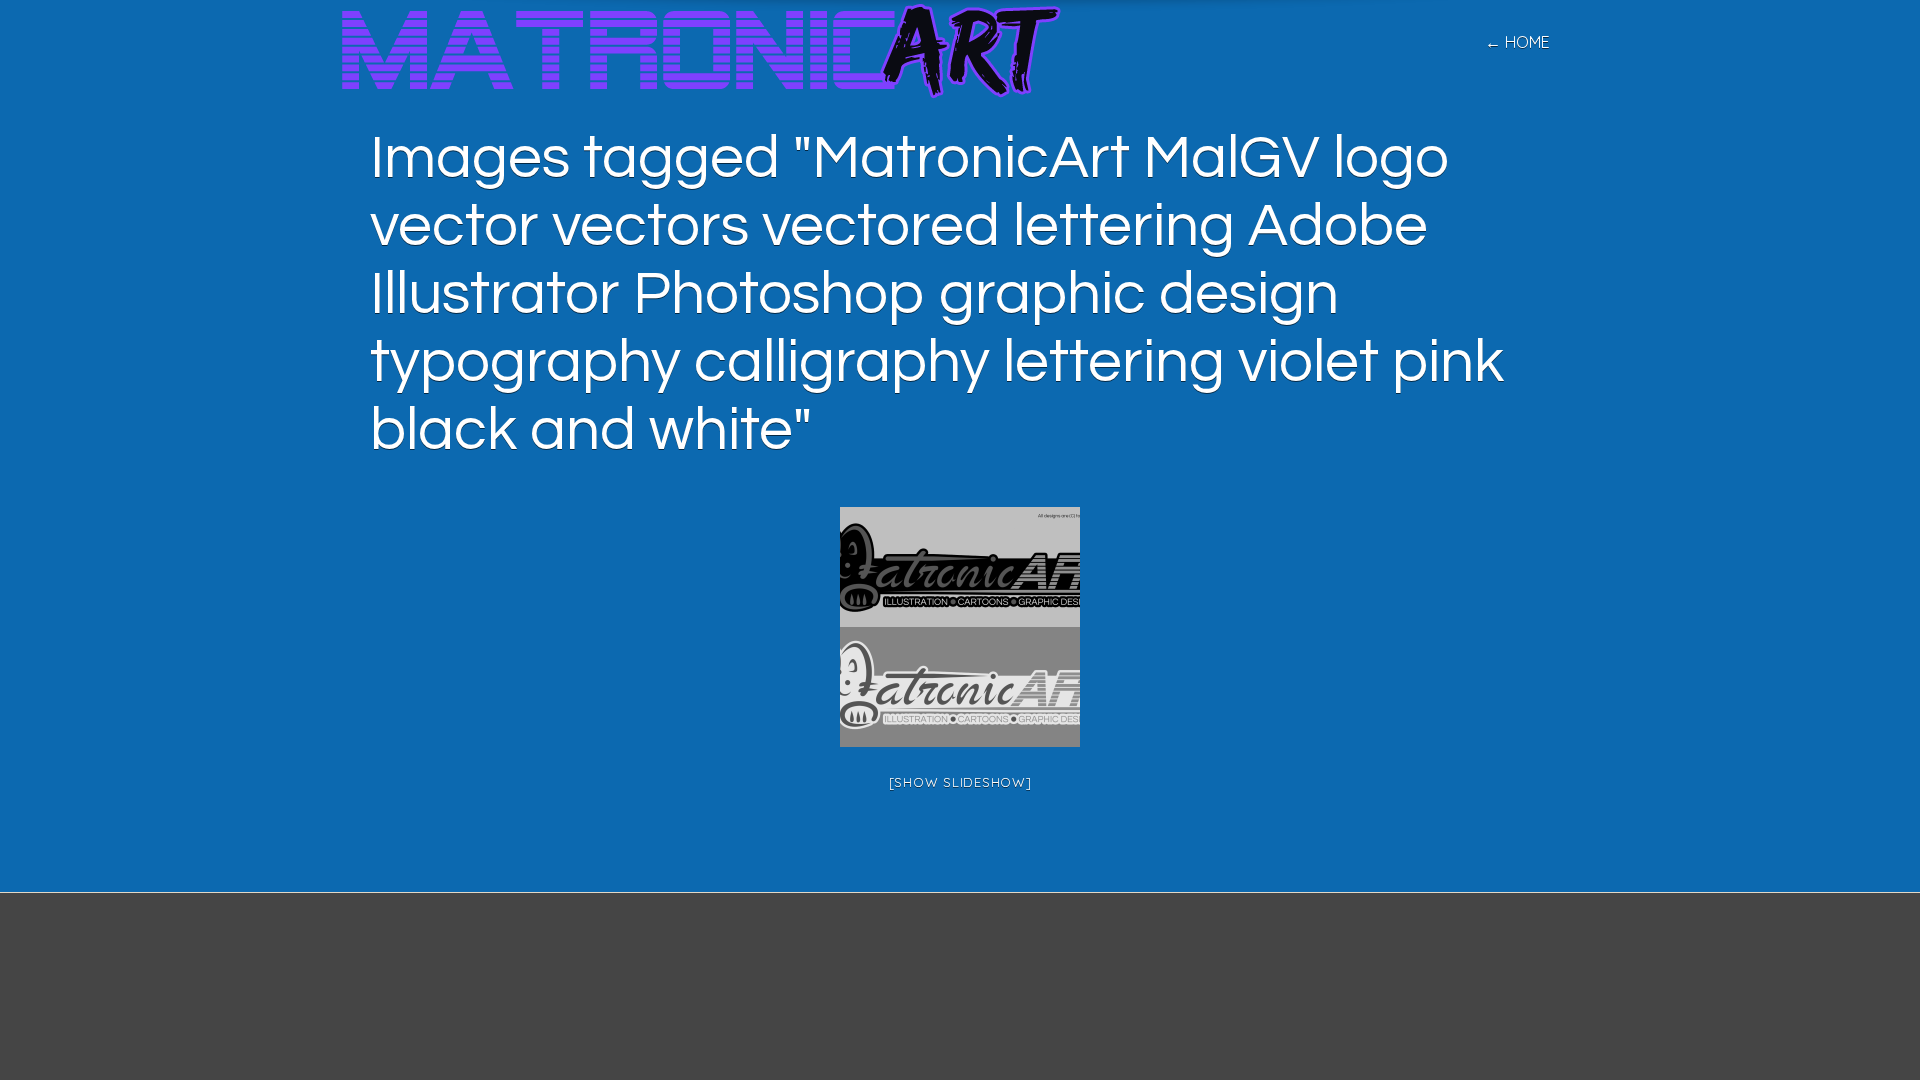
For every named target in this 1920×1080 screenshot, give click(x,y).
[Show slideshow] (960, 782)
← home (1517, 42)
